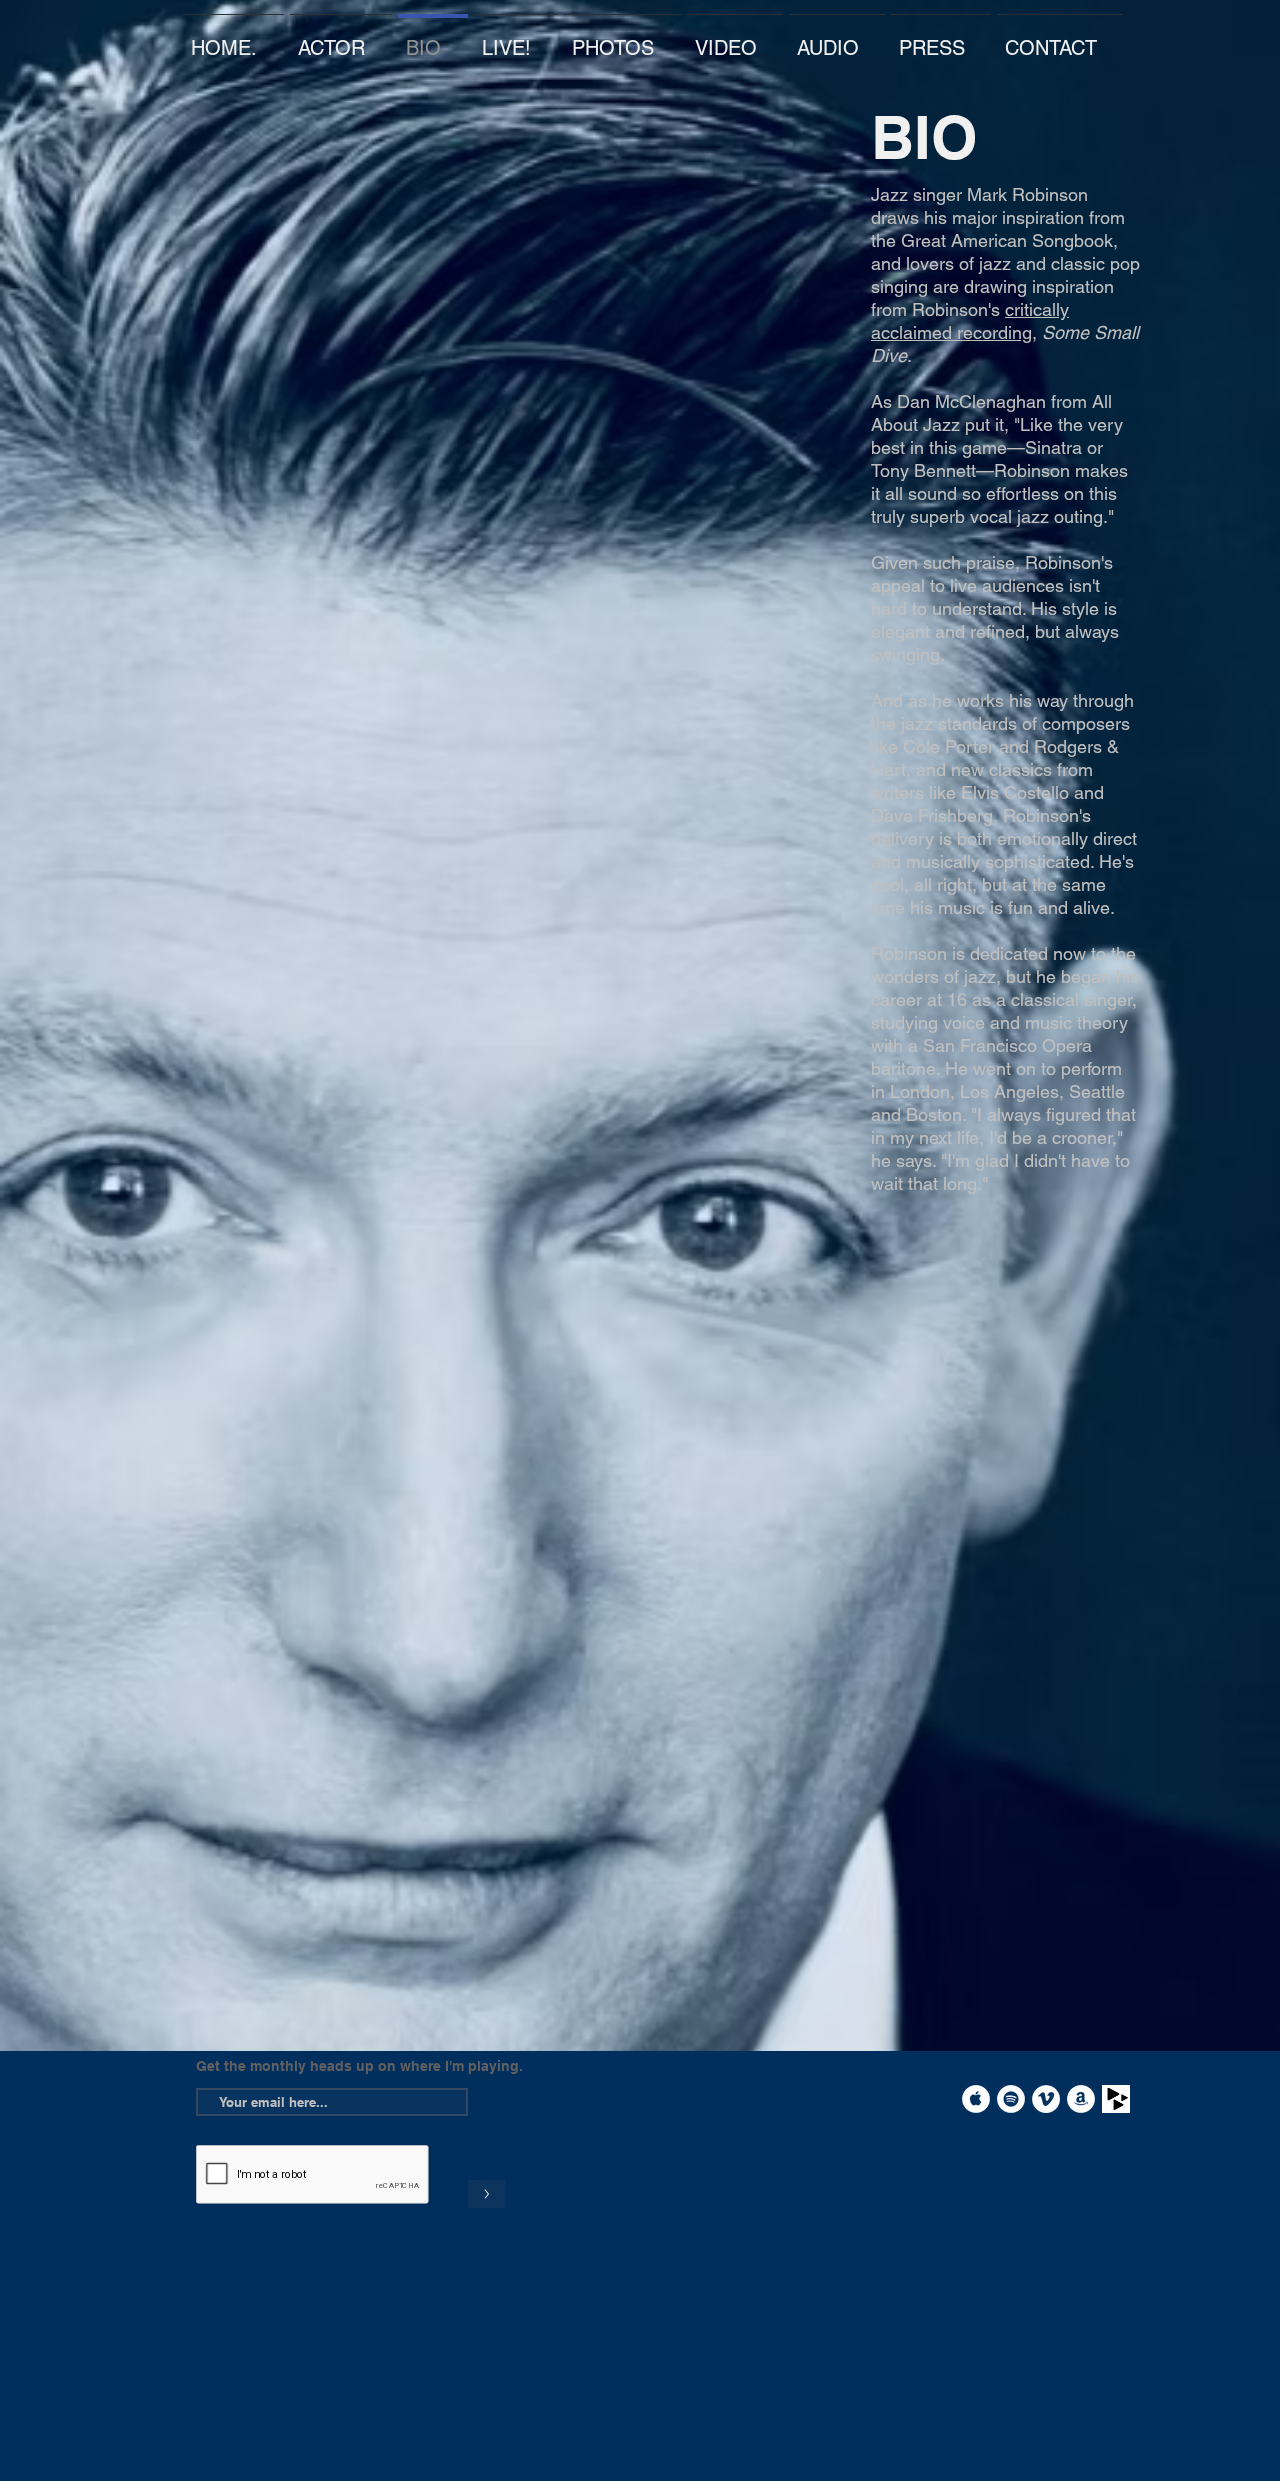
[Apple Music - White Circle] (976, 2099)
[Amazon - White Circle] (1081, 2099)
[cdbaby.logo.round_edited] (1116, 2099)
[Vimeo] (1046, 2099)
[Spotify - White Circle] (1011, 2099)
